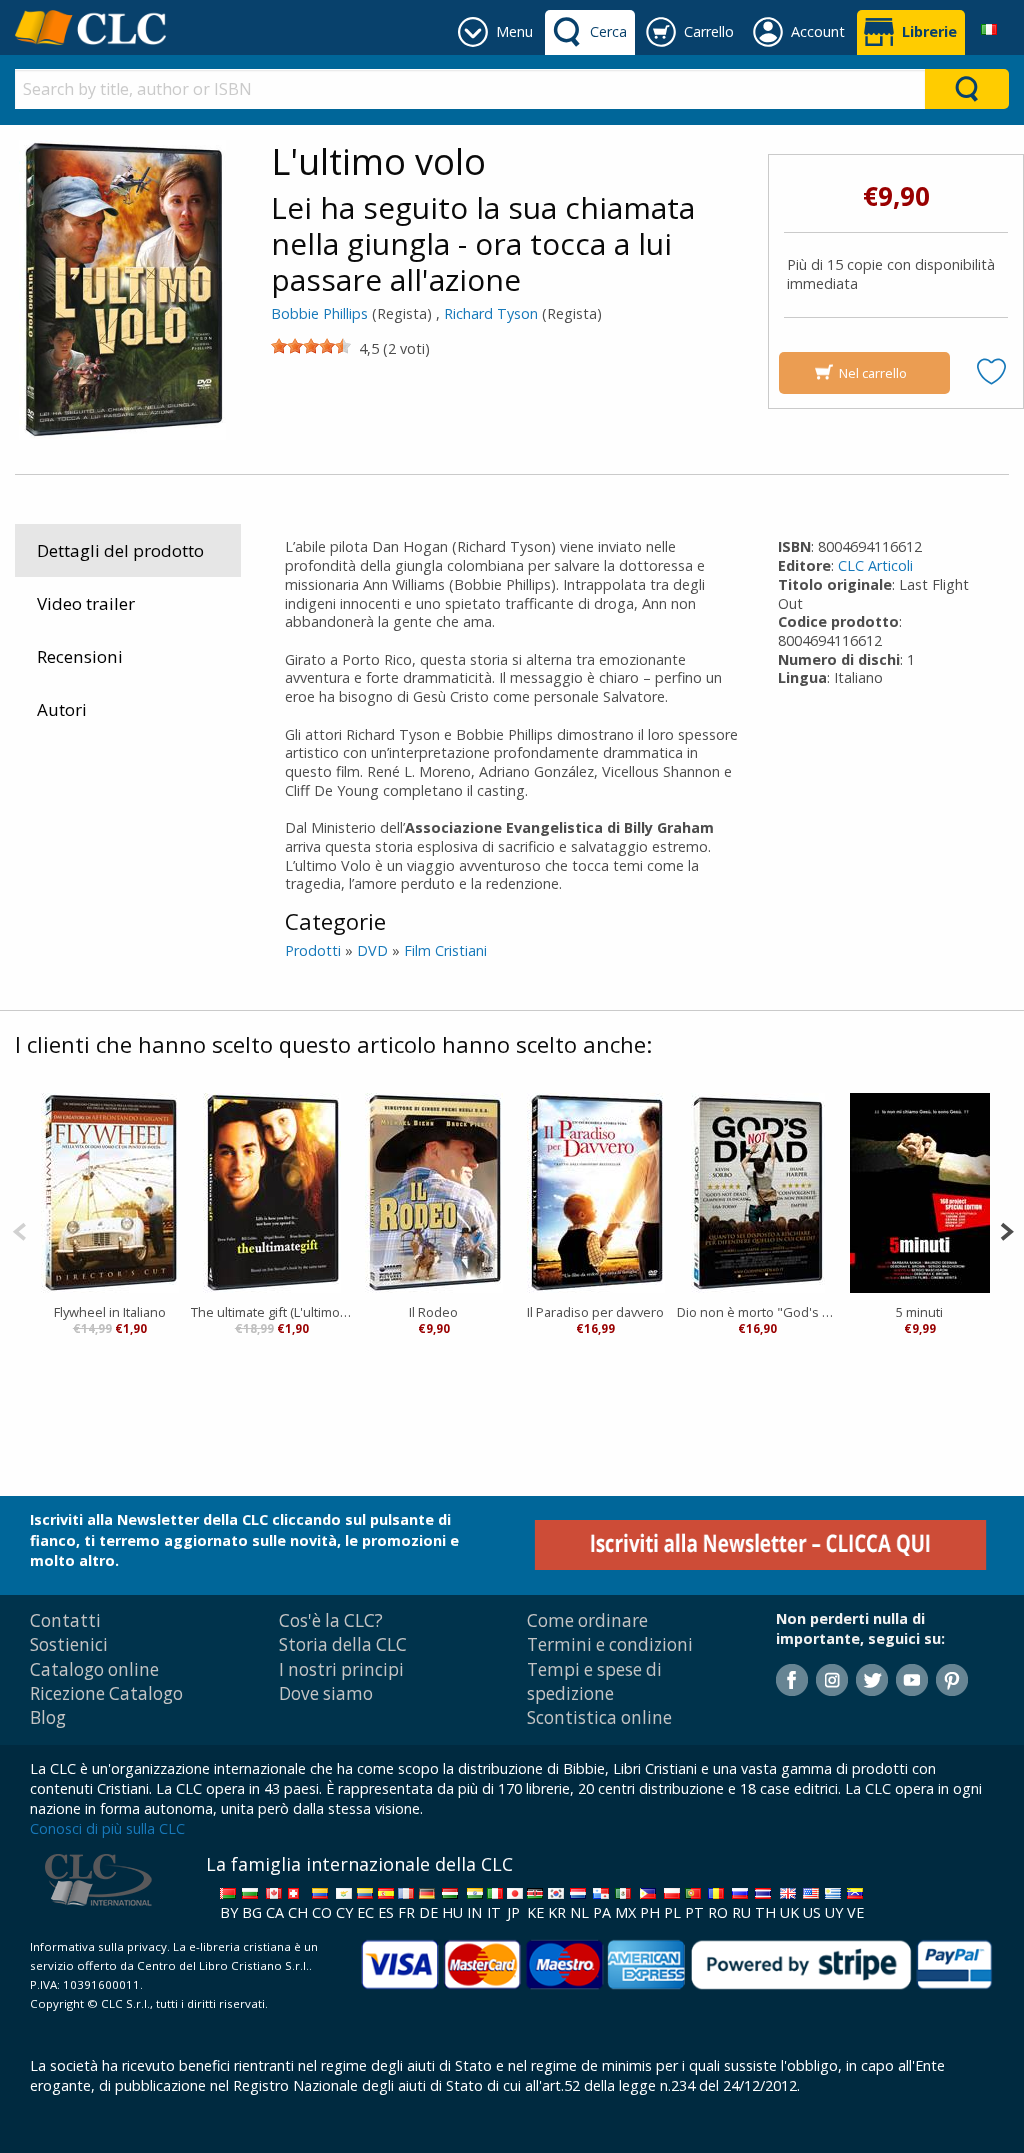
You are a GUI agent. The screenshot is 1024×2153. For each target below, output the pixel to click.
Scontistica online (599, 1717)
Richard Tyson (491, 313)
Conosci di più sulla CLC (107, 1828)
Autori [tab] (62, 709)
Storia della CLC (343, 1644)
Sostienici (69, 1644)
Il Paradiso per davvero (595, 1312)
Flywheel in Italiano (110, 1312)
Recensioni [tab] (80, 656)
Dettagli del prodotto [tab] (120, 550)
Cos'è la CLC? (331, 1620)
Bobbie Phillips (319, 313)
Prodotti (313, 950)
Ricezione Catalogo (106, 1693)
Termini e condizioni (610, 1644)
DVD (372, 950)
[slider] (311, 346)
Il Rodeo (433, 1312)
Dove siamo (326, 1693)
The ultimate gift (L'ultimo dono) (272, 1312)
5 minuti (919, 1312)
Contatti (65, 1620)
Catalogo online (94, 1669)
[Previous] (19, 1229)
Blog (48, 1717)
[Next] (1006, 1229)
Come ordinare (587, 1620)
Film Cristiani (445, 950)
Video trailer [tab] (86, 603)
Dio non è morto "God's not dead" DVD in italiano (758, 1312)
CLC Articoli (875, 565)
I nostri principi (341, 1669)
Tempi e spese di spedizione (594, 1681)
